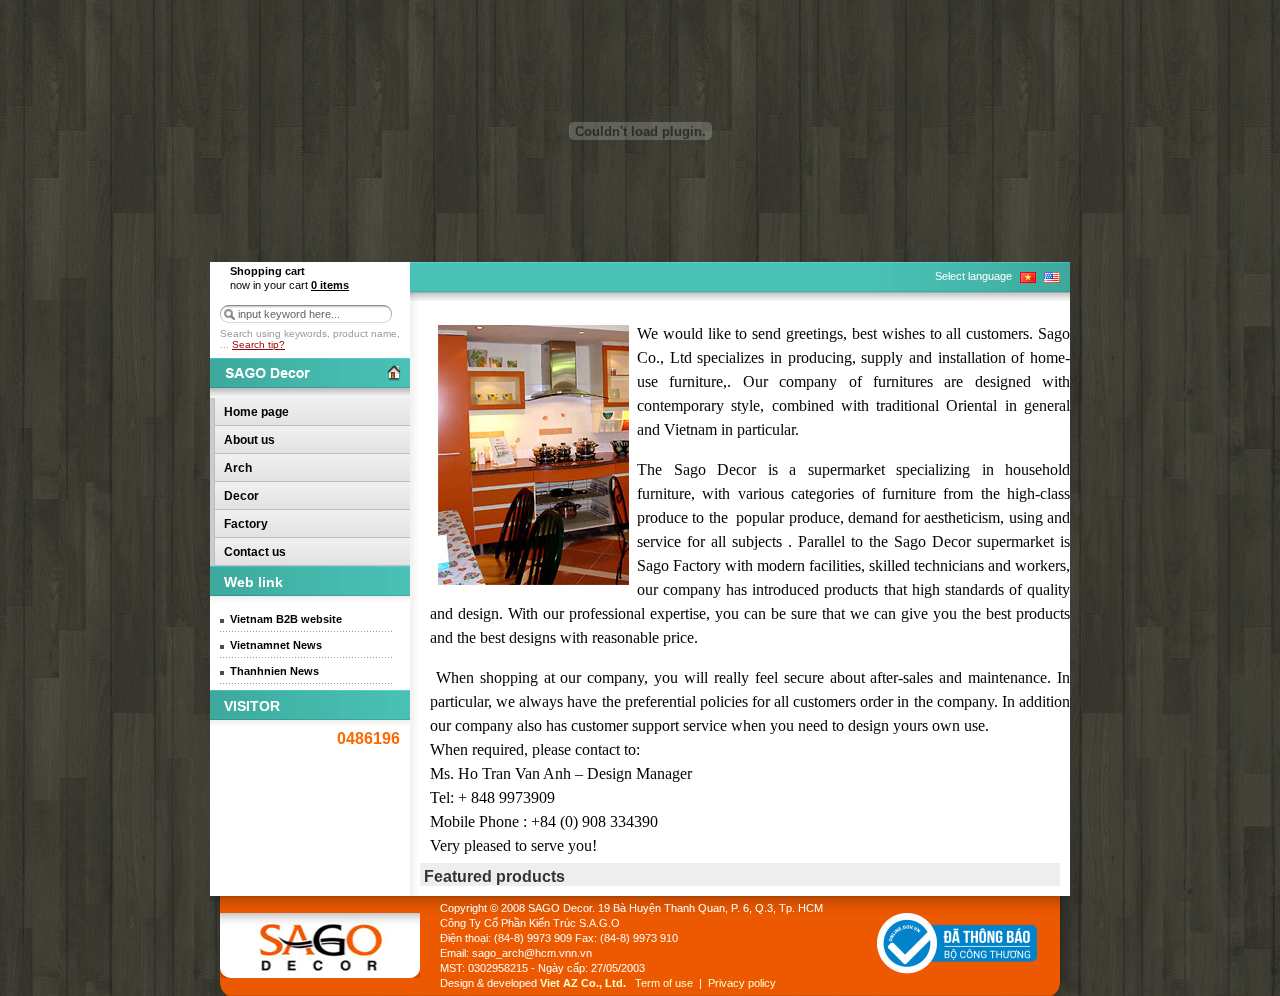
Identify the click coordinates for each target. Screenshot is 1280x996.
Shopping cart (267, 271)
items (330, 285)
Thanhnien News (274, 671)
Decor (241, 496)
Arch (238, 468)
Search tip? (258, 344)
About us (249, 440)
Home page (256, 412)
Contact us (255, 552)
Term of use (664, 983)
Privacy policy (742, 983)
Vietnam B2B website (286, 619)
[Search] (229, 314)
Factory (246, 524)
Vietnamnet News (276, 645)
